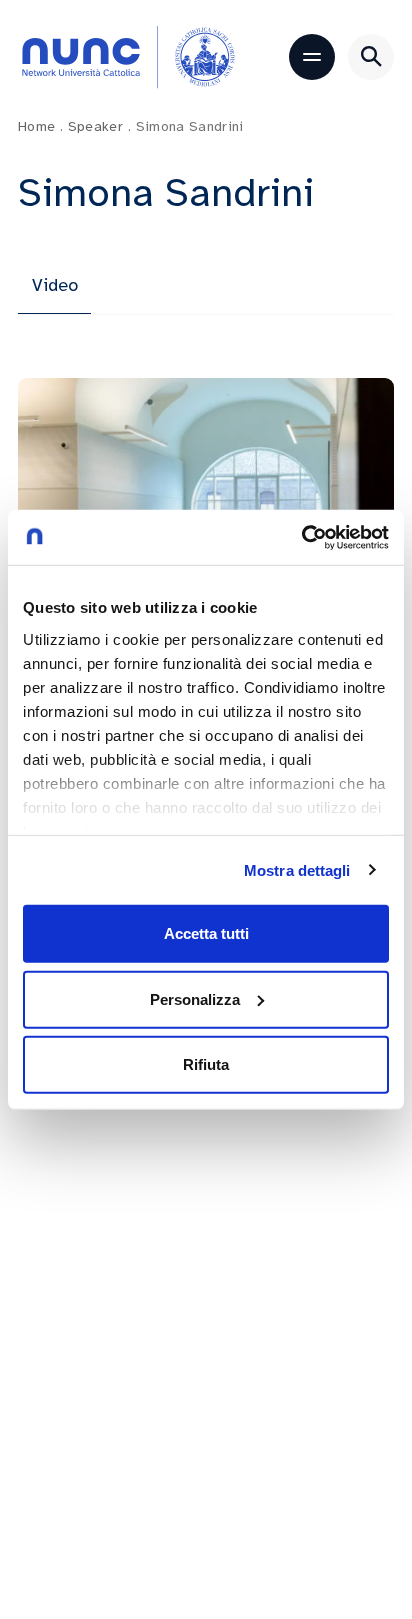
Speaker (99, 126)
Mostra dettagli (297, 869)
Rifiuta (206, 1064)
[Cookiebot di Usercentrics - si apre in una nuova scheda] (301, 537)
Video (55, 285)
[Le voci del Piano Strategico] (206, 484)
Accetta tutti (206, 933)
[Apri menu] (312, 57)
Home (40, 126)
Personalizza (195, 998)
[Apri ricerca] (371, 57)
